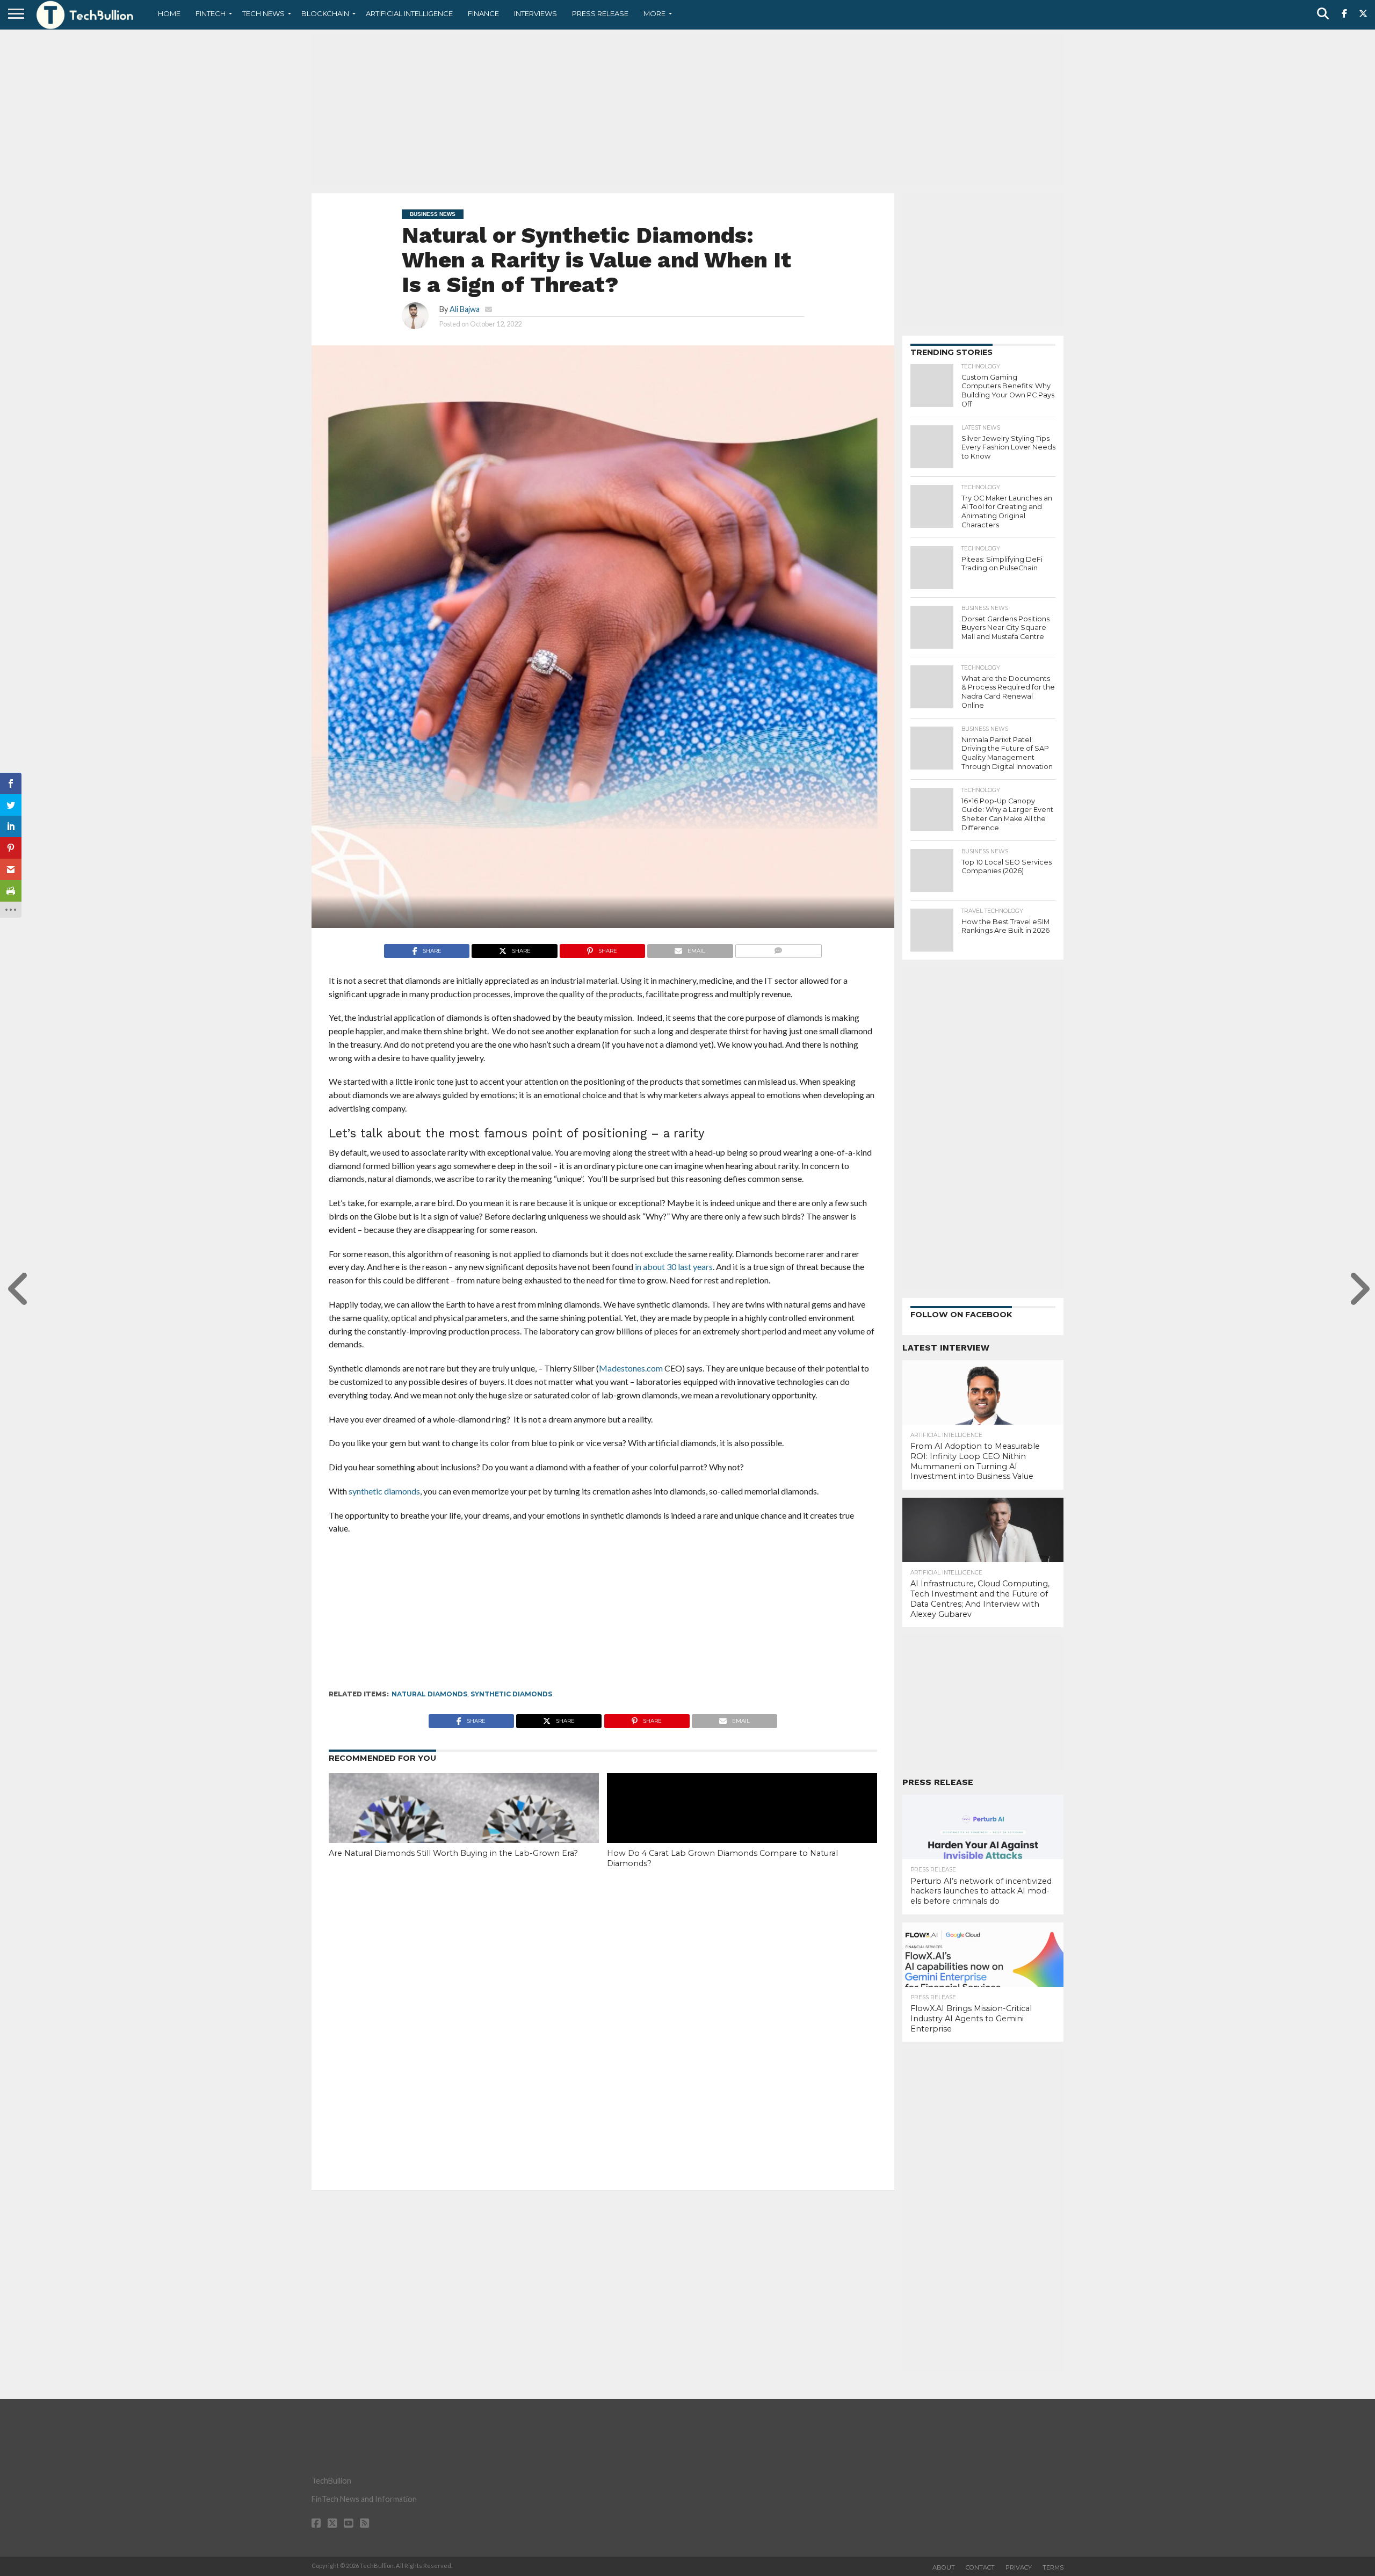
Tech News (263, 13)
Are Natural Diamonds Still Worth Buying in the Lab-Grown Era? (453, 1853)
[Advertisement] (687, 110)
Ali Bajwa (465, 309)
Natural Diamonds (429, 1694)
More (654, 13)
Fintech (211, 13)
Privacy (1019, 2567)
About (944, 2567)
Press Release (600, 13)
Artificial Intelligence (409, 13)
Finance (483, 13)
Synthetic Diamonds (511, 1694)
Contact (980, 2567)
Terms (1053, 2567)
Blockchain (325, 13)
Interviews (535, 13)
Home (169, 13)
